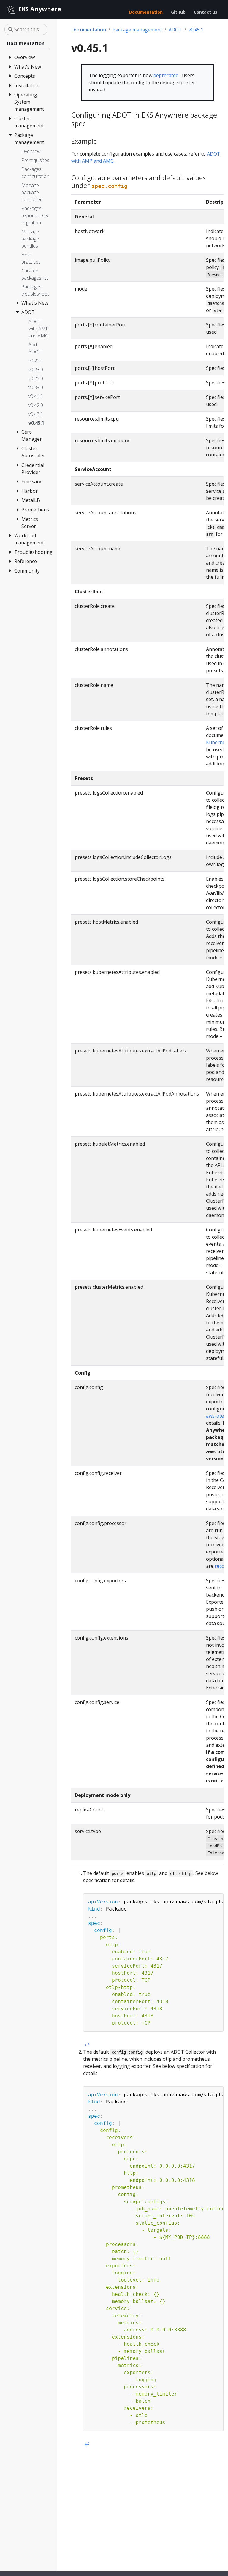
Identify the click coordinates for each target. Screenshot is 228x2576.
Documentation (89, 30)
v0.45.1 (196, 30)
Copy (216, 1899)
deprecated (166, 75)
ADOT (175, 30)
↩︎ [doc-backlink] (87, 2045)
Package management (137, 30)
